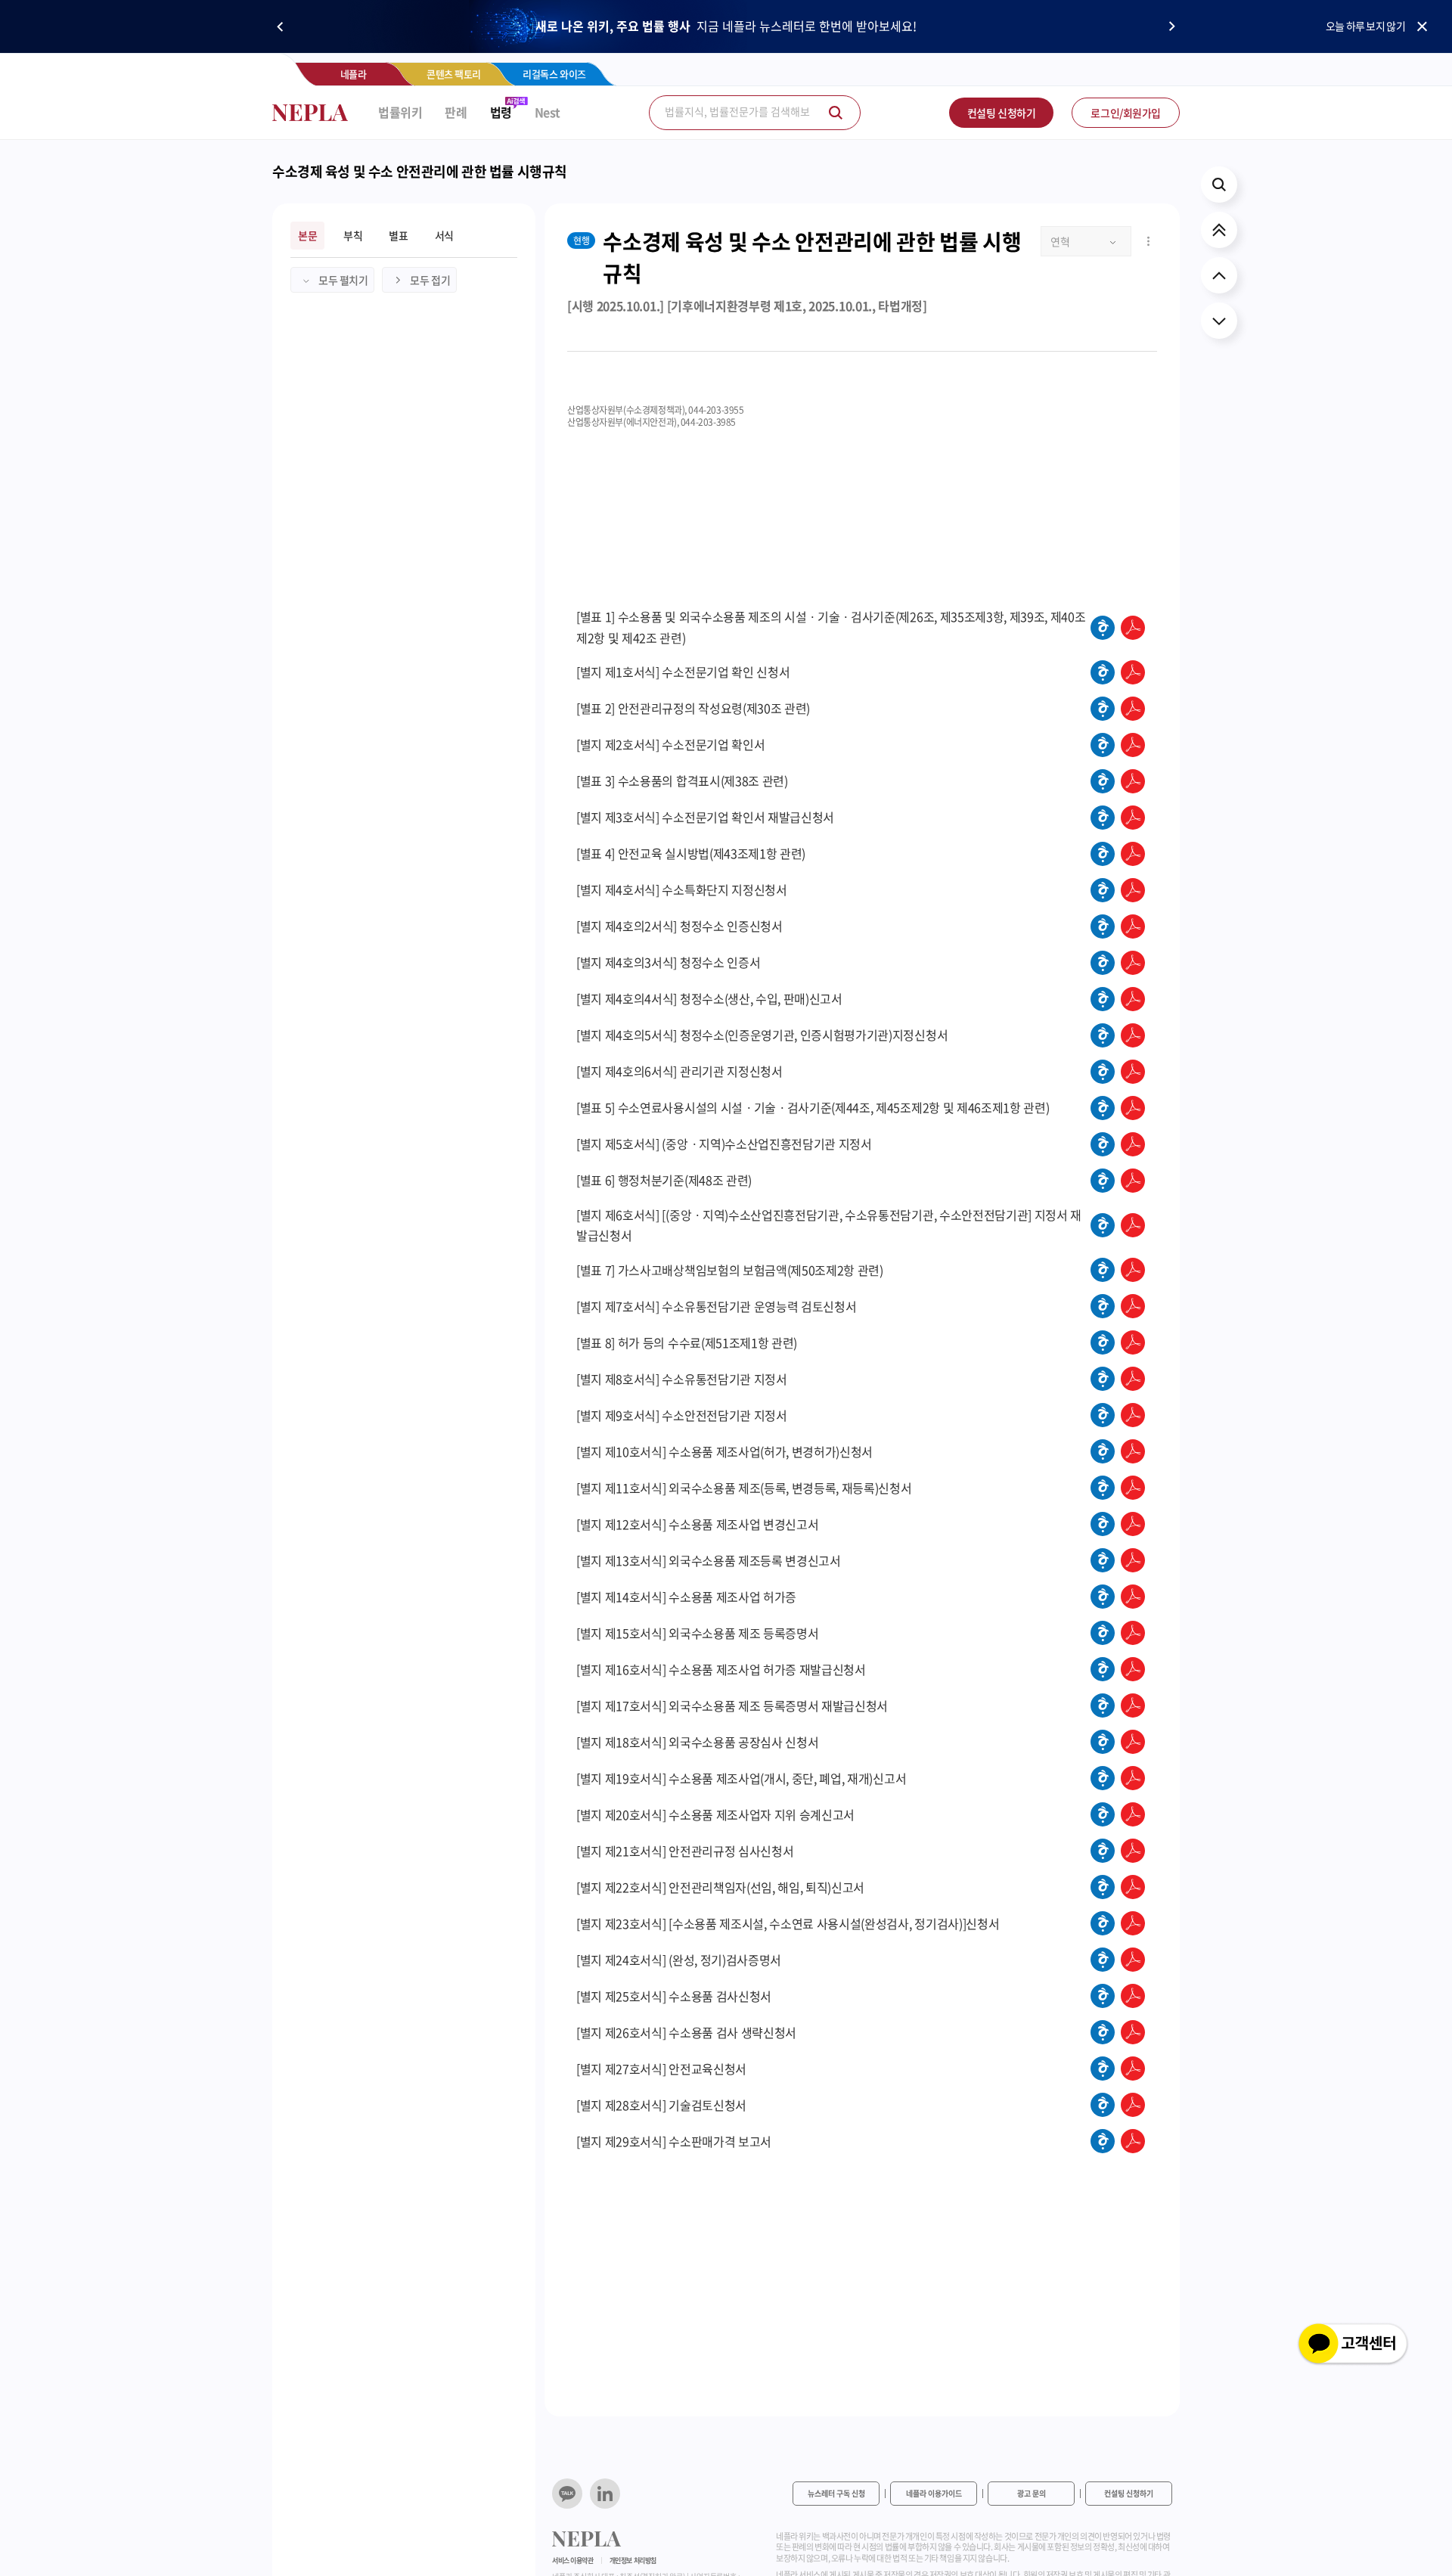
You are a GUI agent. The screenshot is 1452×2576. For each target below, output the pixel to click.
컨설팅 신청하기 (1002, 113)
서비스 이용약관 (573, 2560)
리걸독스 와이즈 (554, 74)
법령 (501, 112)
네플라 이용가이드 (934, 2493)
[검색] (836, 113)
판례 (456, 112)
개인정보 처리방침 (633, 2560)
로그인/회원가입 (1126, 113)
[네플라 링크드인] (605, 2494)
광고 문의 (1032, 2493)
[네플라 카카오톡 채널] (567, 2494)
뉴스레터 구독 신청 (836, 2493)
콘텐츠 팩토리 (454, 74)
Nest (548, 112)
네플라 (354, 74)
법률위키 (400, 112)
